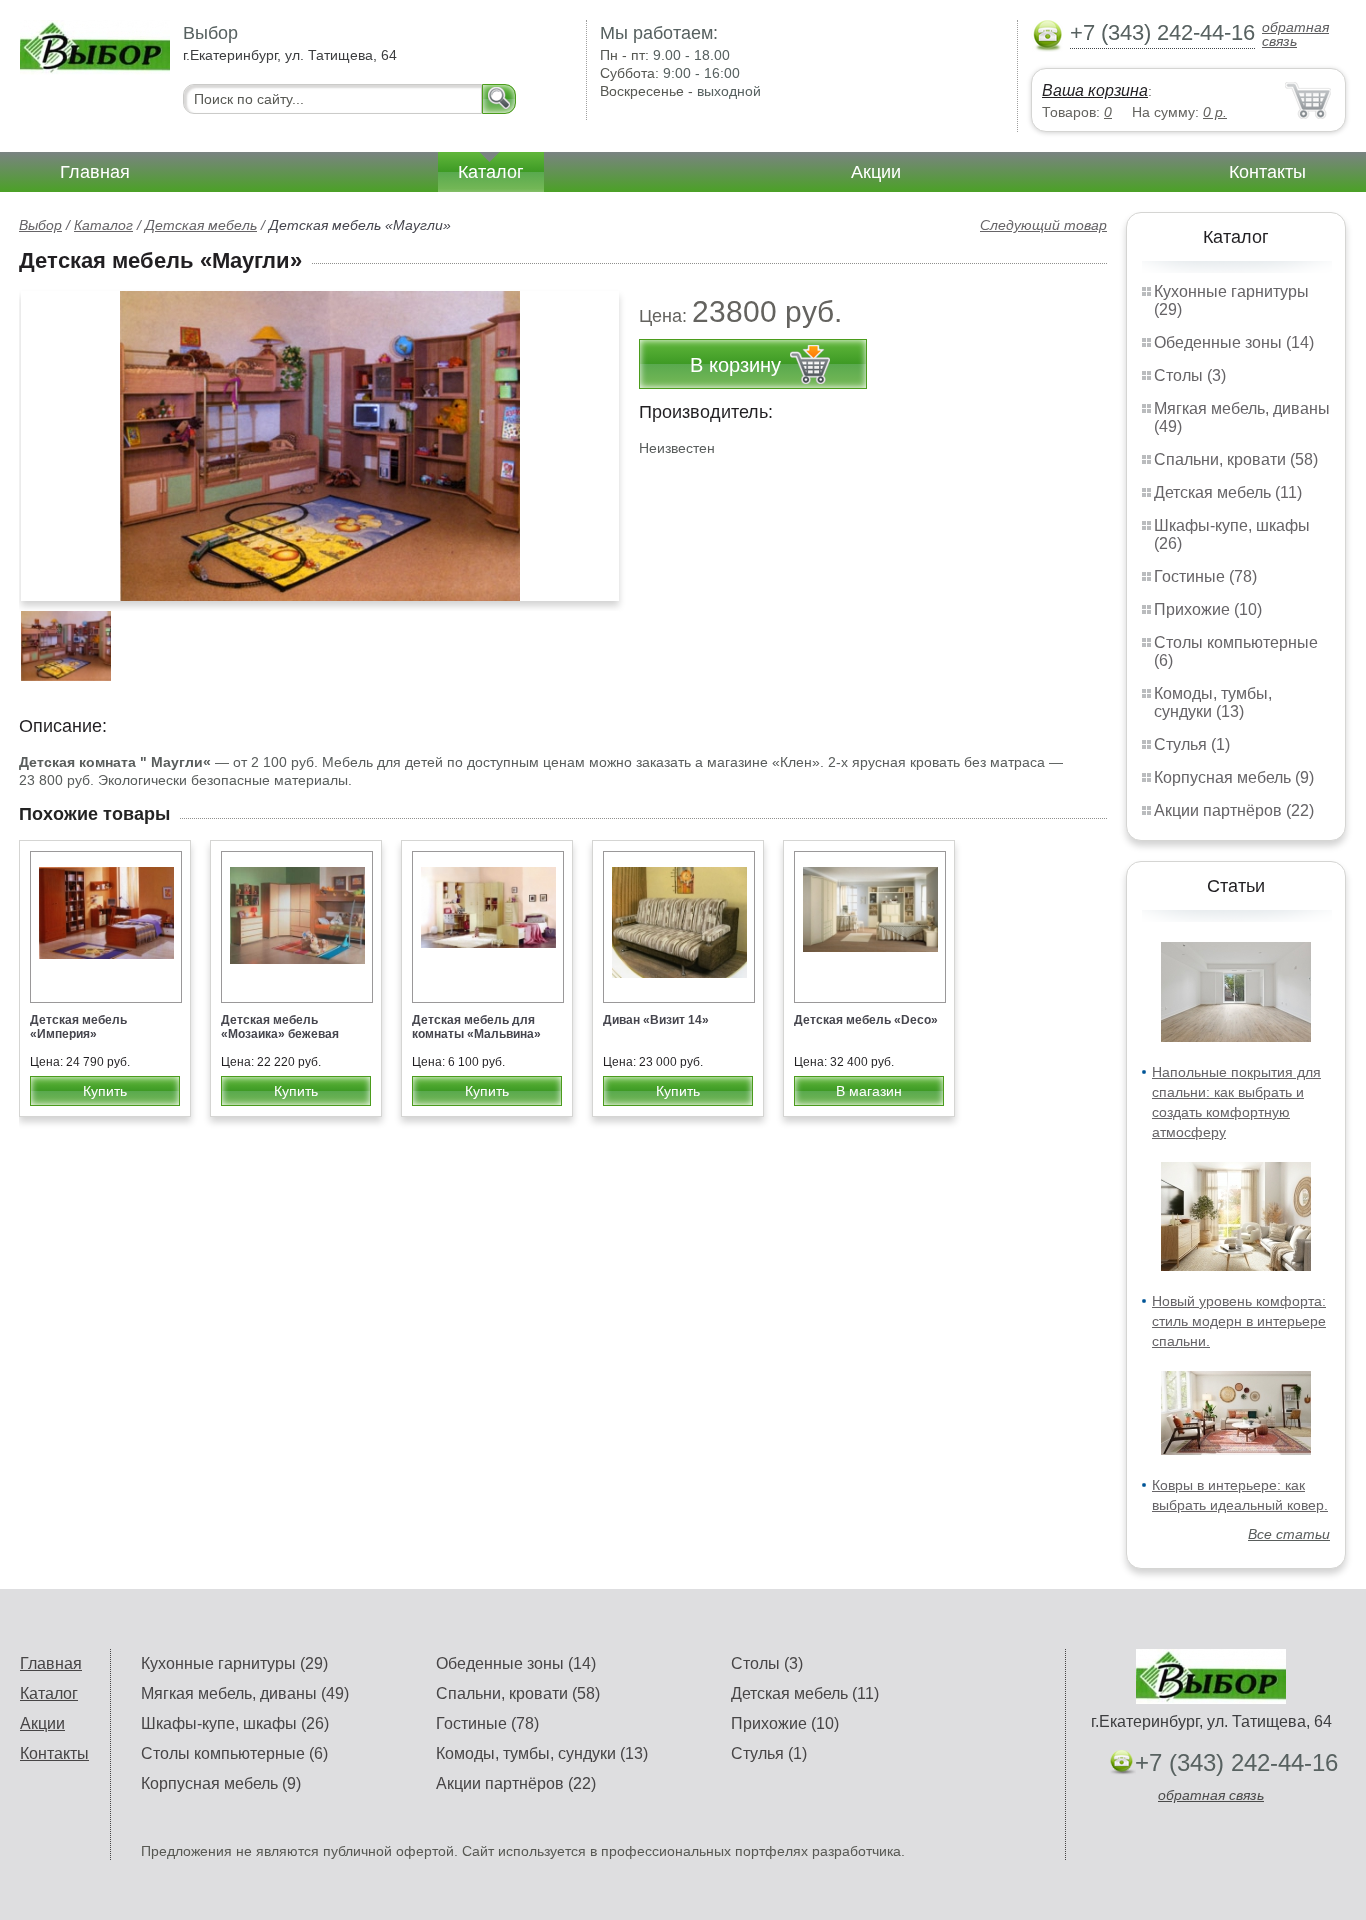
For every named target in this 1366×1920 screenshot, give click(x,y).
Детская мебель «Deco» (866, 1020)
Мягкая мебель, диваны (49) (245, 1693)
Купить (105, 1091)
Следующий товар (1043, 225)
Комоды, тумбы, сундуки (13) (1213, 702)
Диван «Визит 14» (656, 1020)
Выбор (40, 225)
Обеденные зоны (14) (1234, 342)
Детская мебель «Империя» (78, 1027)
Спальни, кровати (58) (1236, 459)
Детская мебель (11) (1228, 492)
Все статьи (1289, 1534)
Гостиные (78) (1205, 576)
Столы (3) (1190, 375)
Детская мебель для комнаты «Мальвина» (476, 1027)
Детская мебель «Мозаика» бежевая (280, 1027)
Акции (876, 172)
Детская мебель (201, 225)
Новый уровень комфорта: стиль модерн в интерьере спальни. (1239, 1321)
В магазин (869, 1091)
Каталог (491, 172)
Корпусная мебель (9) (1234, 777)
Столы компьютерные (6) (234, 1753)
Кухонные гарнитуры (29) (234, 1663)
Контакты (1267, 172)
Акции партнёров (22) (1234, 810)
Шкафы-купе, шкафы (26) (235, 1723)
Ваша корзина (1095, 90)
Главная (95, 172)
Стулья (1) (1192, 744)
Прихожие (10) (1208, 609)
